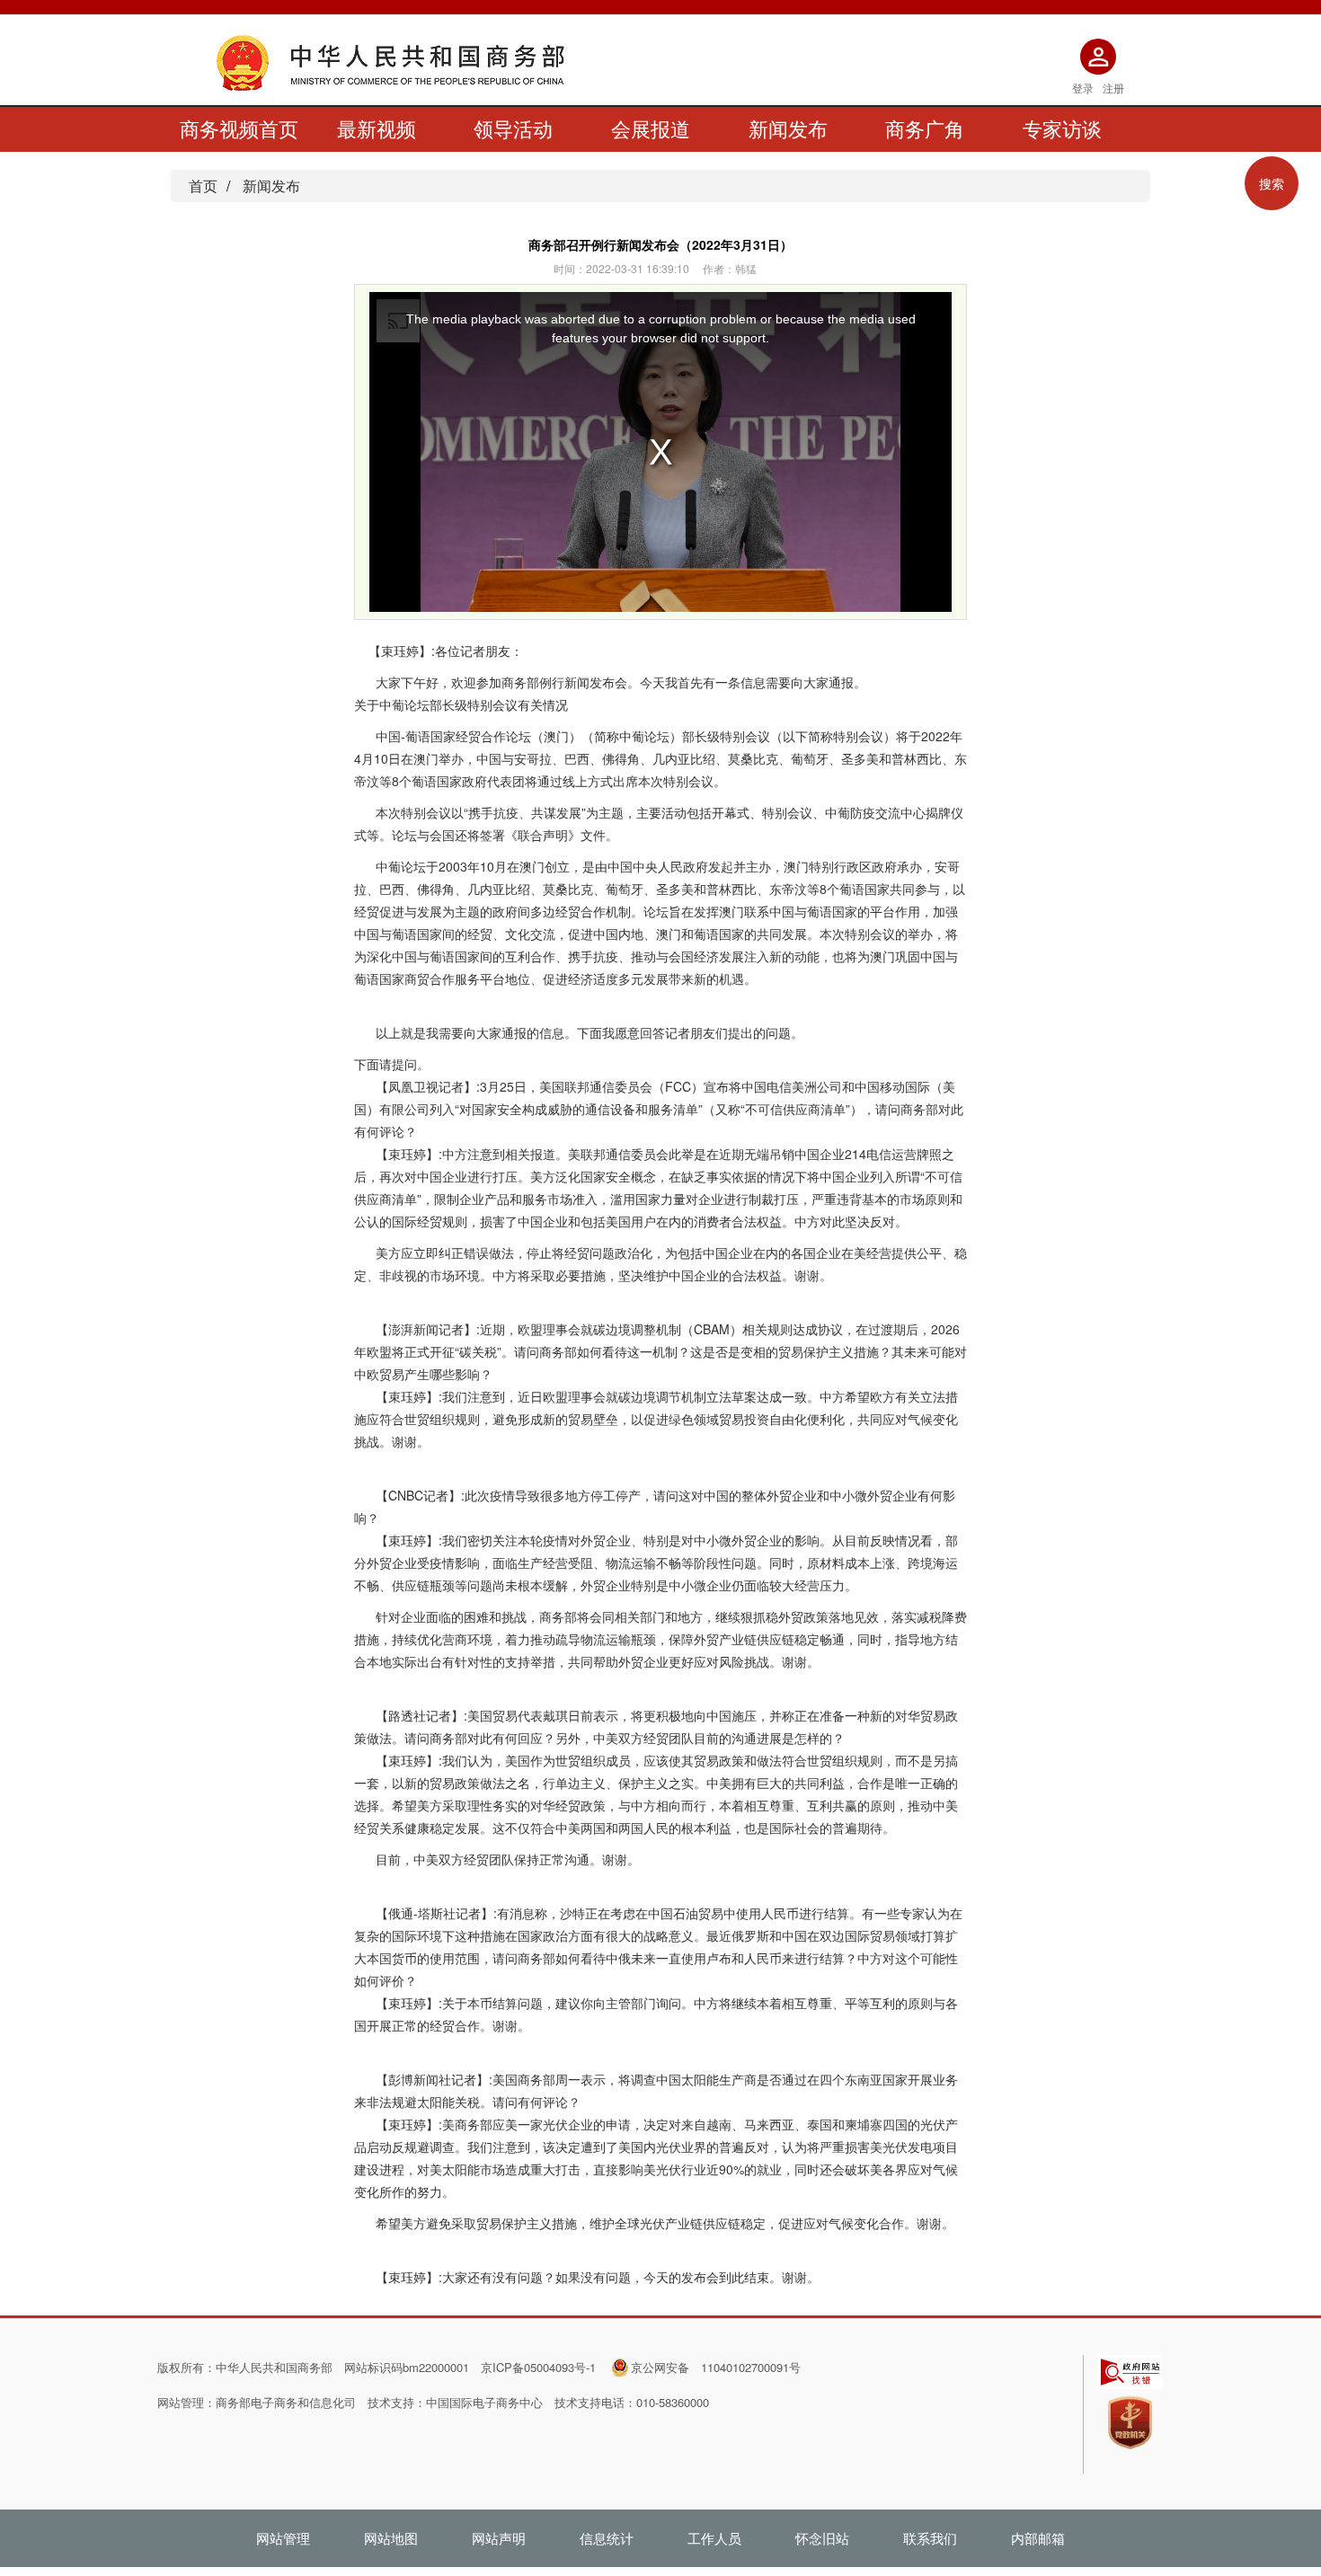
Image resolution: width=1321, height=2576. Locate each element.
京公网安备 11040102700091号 (716, 2367)
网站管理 (283, 2538)
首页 (203, 186)
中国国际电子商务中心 (484, 2402)
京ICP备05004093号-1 (538, 2367)
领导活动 (513, 128)
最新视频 (377, 128)
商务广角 (925, 128)
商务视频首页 (239, 128)
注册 (1113, 88)
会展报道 (651, 128)
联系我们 (930, 2538)
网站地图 (391, 2538)
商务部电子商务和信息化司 (286, 2402)
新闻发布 (788, 128)
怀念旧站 (822, 2538)
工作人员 (714, 2538)
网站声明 (499, 2538)
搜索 (1272, 183)
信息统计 (607, 2538)
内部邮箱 (1038, 2538)
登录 (1083, 88)
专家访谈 (1062, 128)
